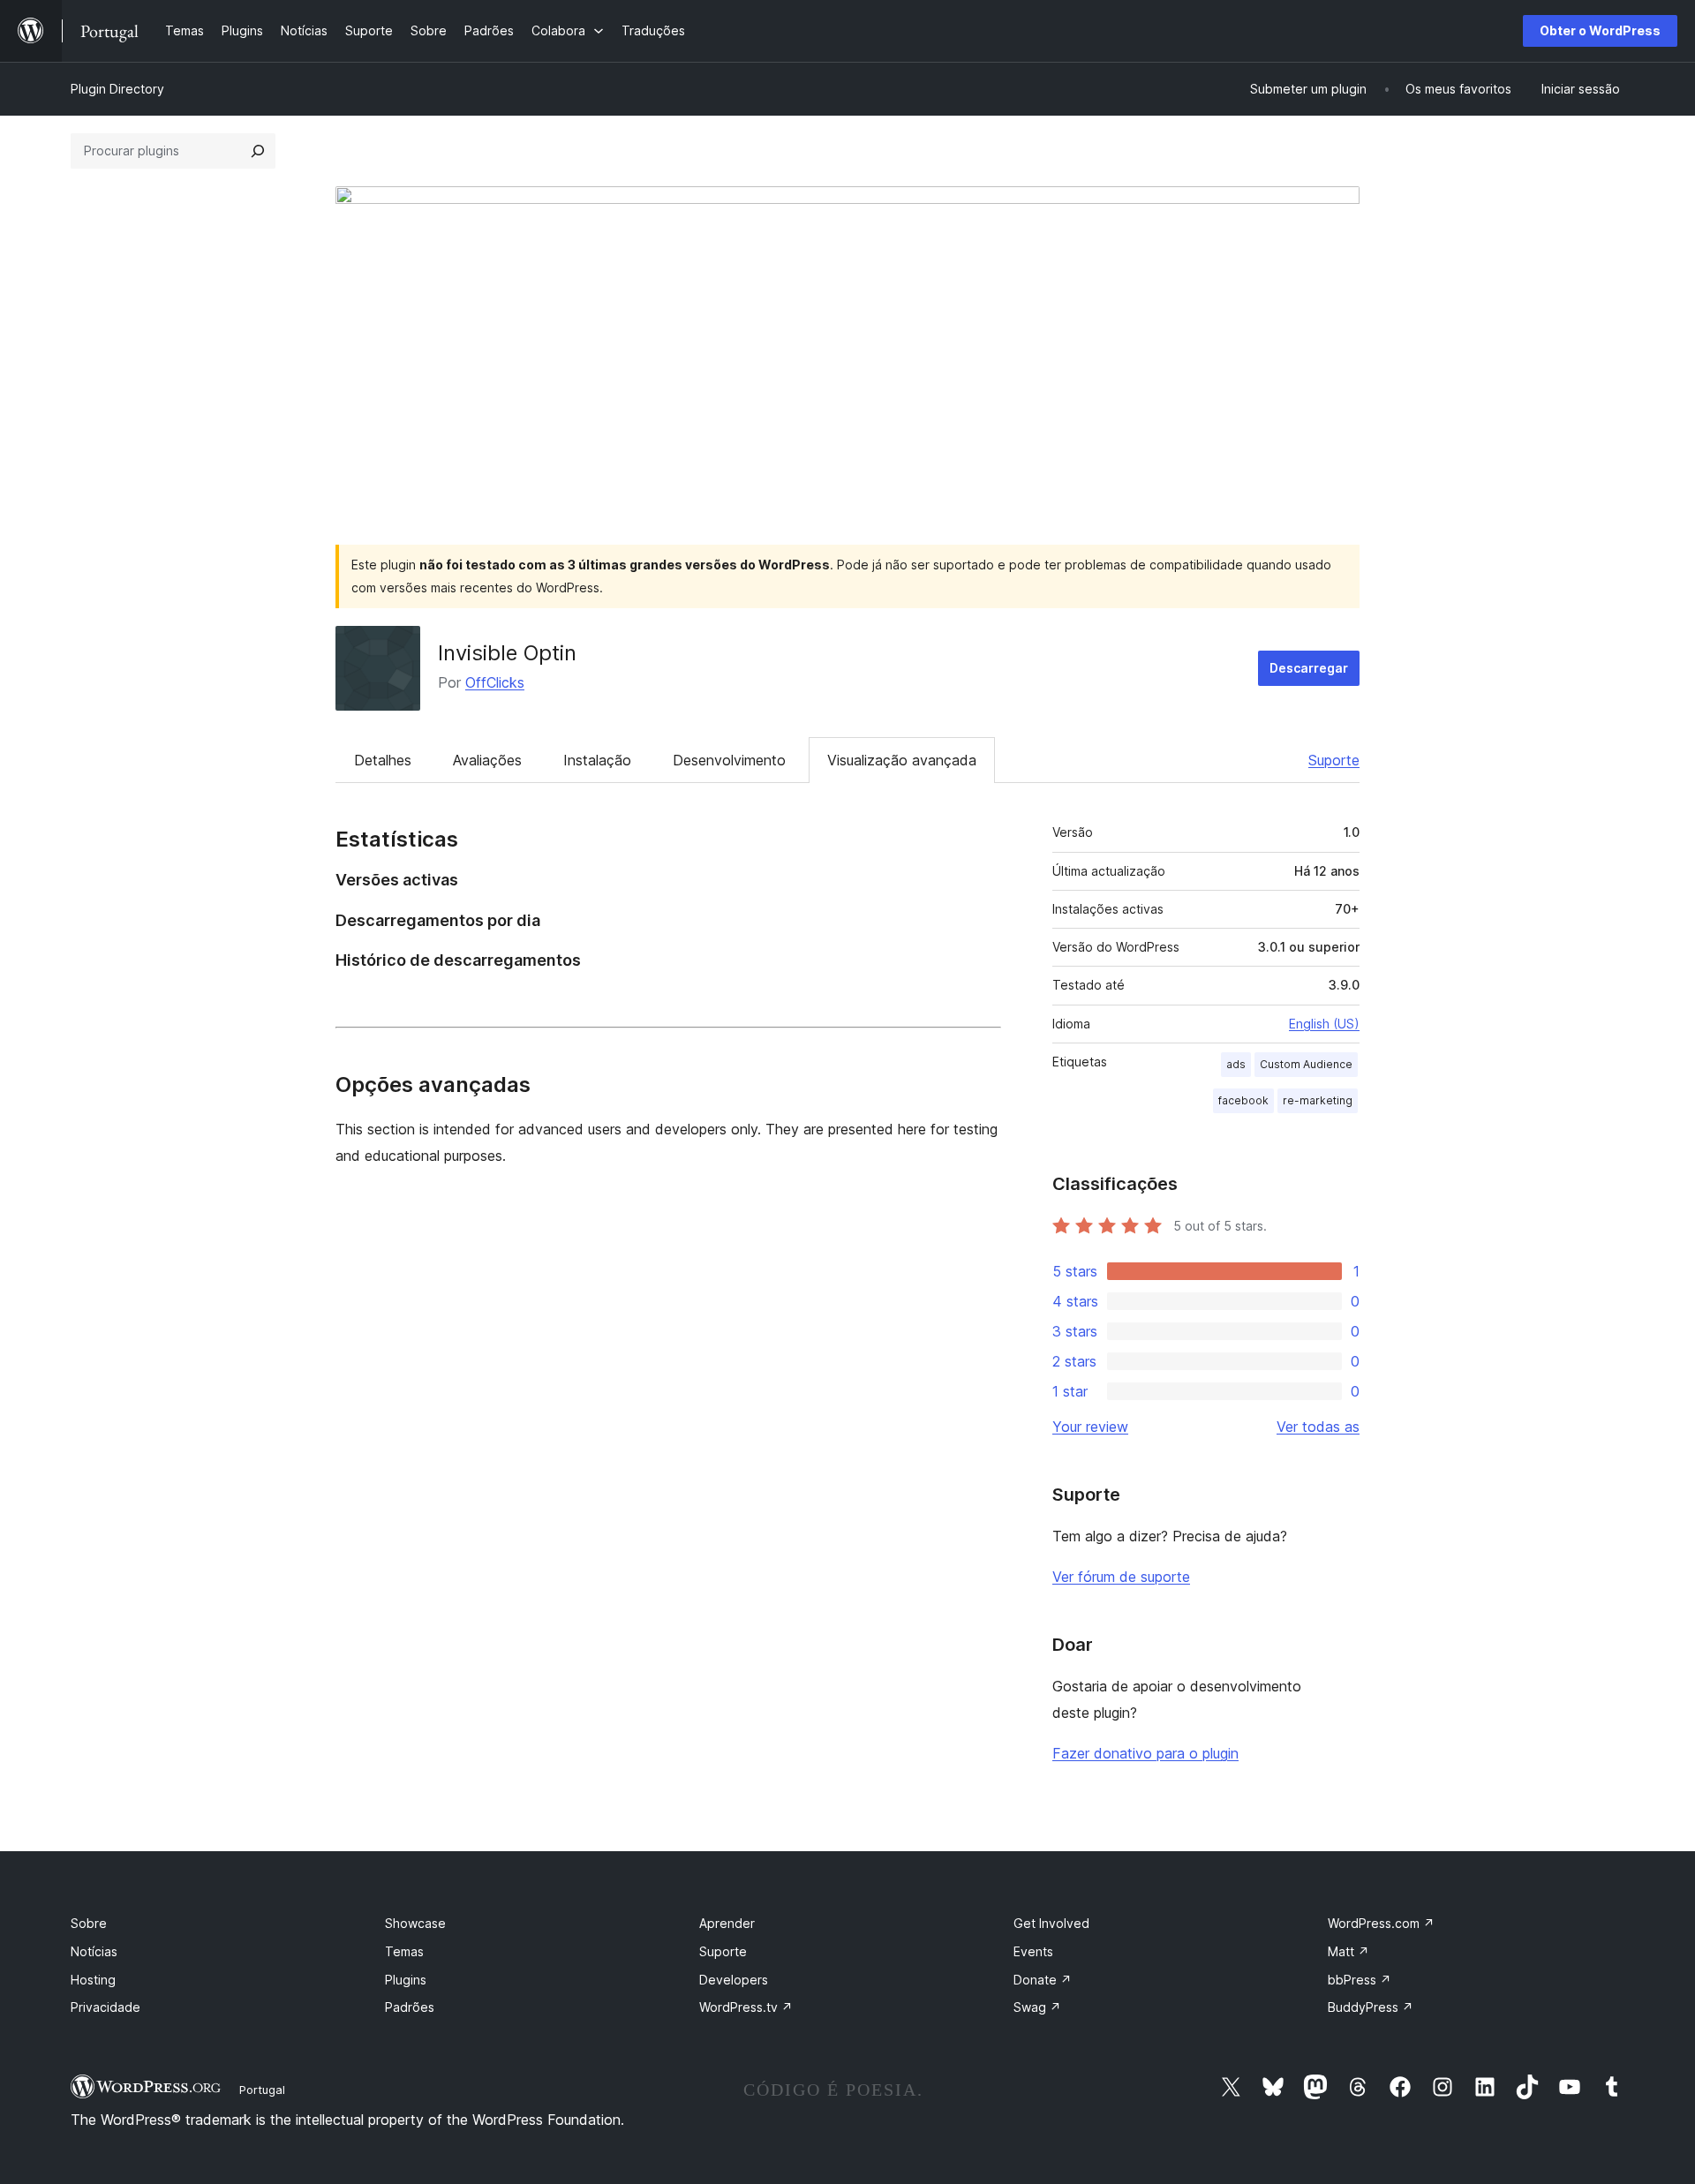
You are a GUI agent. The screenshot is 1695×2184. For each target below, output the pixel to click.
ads (1236, 1064)
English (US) (1324, 1024)
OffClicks (495, 682)
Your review (1090, 1427)
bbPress (1360, 1980)
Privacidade (105, 2007)
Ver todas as (1318, 1427)
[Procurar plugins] (258, 151)
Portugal (262, 2090)
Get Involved (1051, 1923)
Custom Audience (1306, 1064)
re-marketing (1318, 1100)
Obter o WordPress (1600, 30)
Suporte (1334, 760)
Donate (1043, 1980)
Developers (734, 1980)
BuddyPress (1371, 2007)
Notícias (94, 1951)
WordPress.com (1381, 1923)
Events (1033, 1951)
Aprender (727, 1923)
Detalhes (383, 760)
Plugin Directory (117, 89)
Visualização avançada (902, 760)
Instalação (597, 760)
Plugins (406, 1980)
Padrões (410, 2007)
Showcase (415, 1923)
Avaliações (487, 760)
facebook (1243, 1100)
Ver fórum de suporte (1121, 1577)
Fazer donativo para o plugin (1145, 1753)
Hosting (93, 1980)
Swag (1037, 2007)
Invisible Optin (507, 653)
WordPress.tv (746, 2007)
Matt (1348, 1951)
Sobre (89, 1923)
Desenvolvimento (729, 760)
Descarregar (1309, 668)
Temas (404, 1951)
